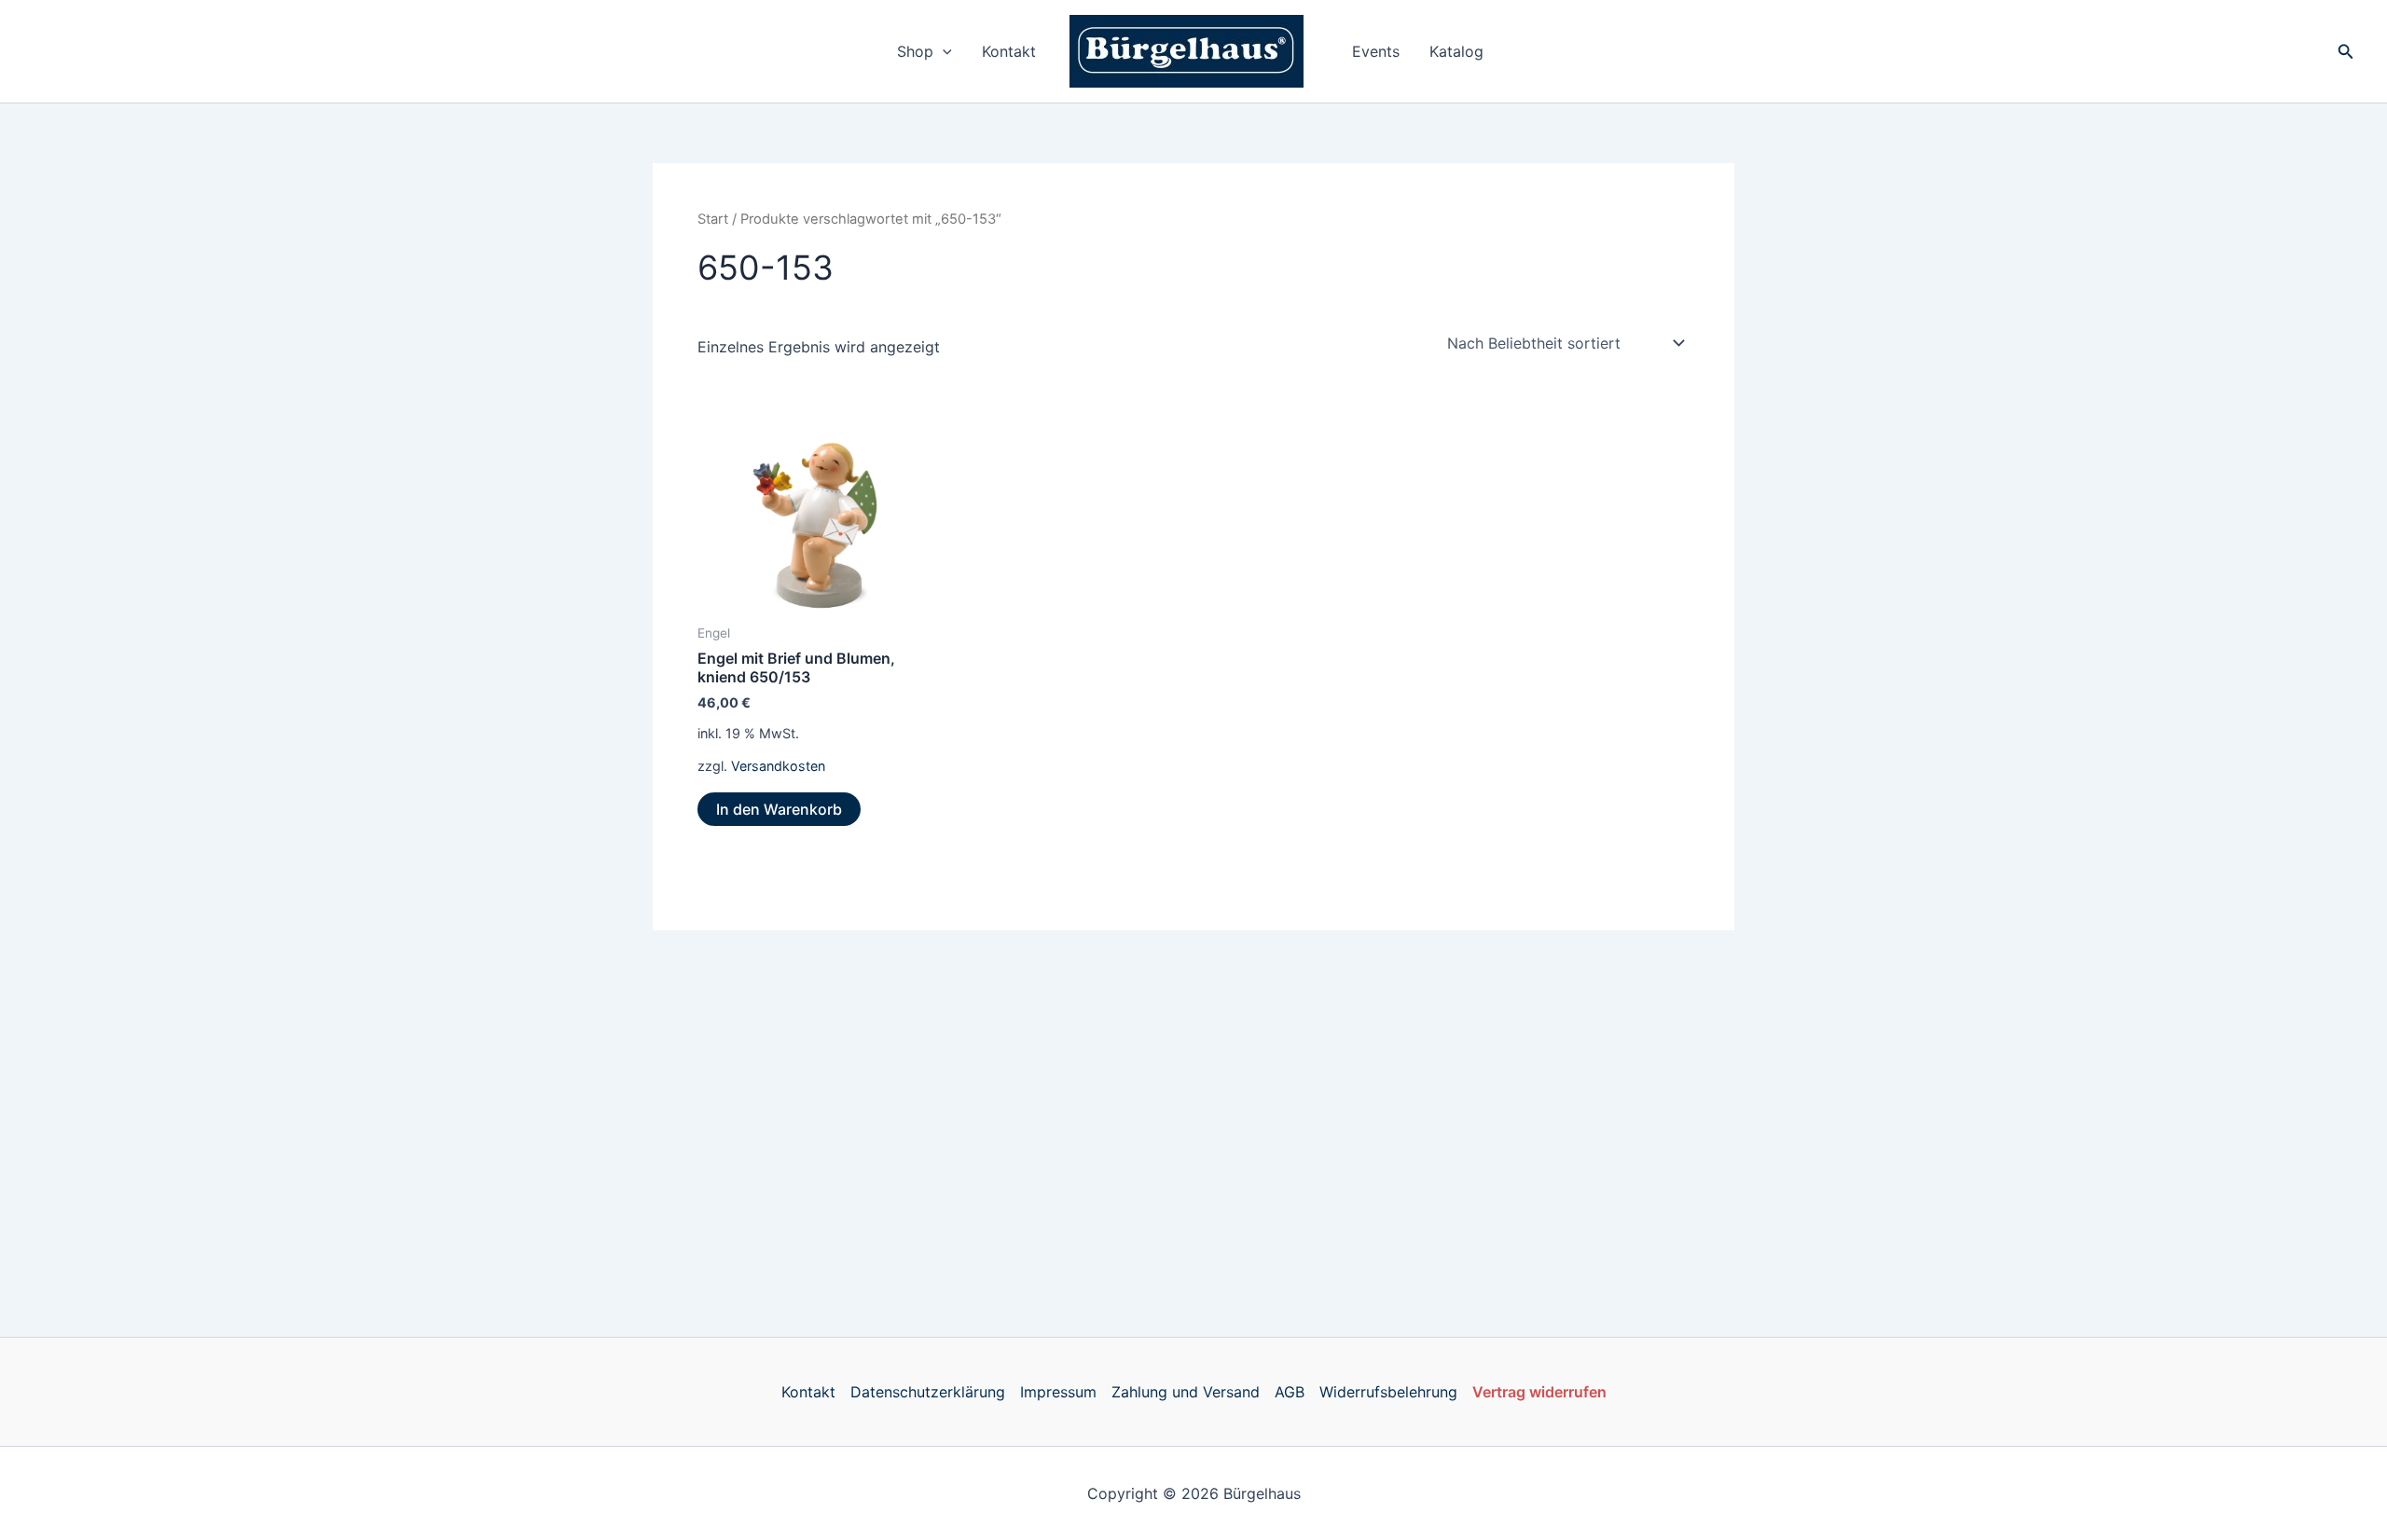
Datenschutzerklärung (928, 1392)
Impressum (1058, 1392)
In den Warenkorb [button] (779, 809)
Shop (915, 51)
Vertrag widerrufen (1539, 1392)
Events (1376, 51)
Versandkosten (778, 766)
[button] (943, 51)
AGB (1290, 1392)
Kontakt (1009, 51)
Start (713, 219)
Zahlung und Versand (1186, 1392)
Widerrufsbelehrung (1388, 1392)
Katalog (1456, 51)
